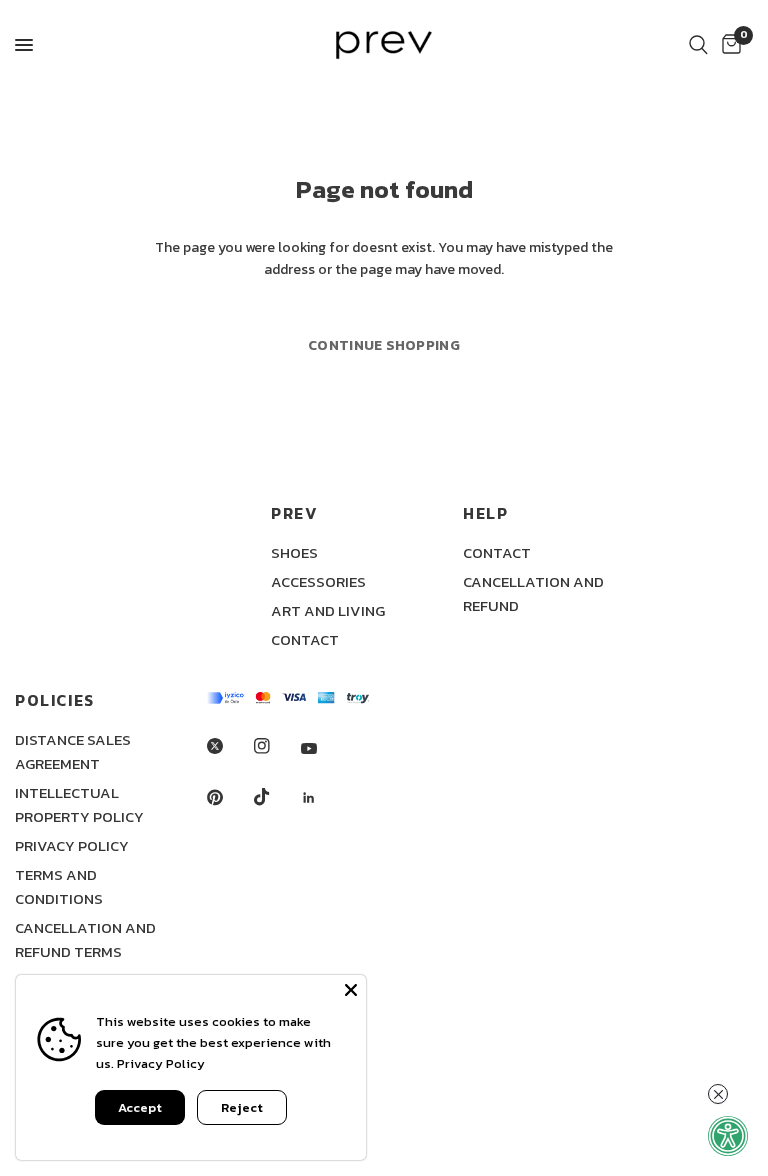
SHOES (294, 552)
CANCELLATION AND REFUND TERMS (85, 939)
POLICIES (55, 700)
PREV (294, 513)
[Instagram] (276, 746)
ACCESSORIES (318, 581)
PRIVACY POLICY (72, 845)
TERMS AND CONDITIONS (59, 886)
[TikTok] (276, 797)
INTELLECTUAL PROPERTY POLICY (79, 804)
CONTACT (305, 639)
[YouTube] (323, 748)
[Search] (698, 45)
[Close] (351, 990)
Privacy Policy (161, 1063)
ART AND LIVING (328, 610)
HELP (485, 513)
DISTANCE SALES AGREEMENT (73, 751)
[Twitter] (229, 746)
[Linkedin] (323, 798)
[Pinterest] (229, 798)
